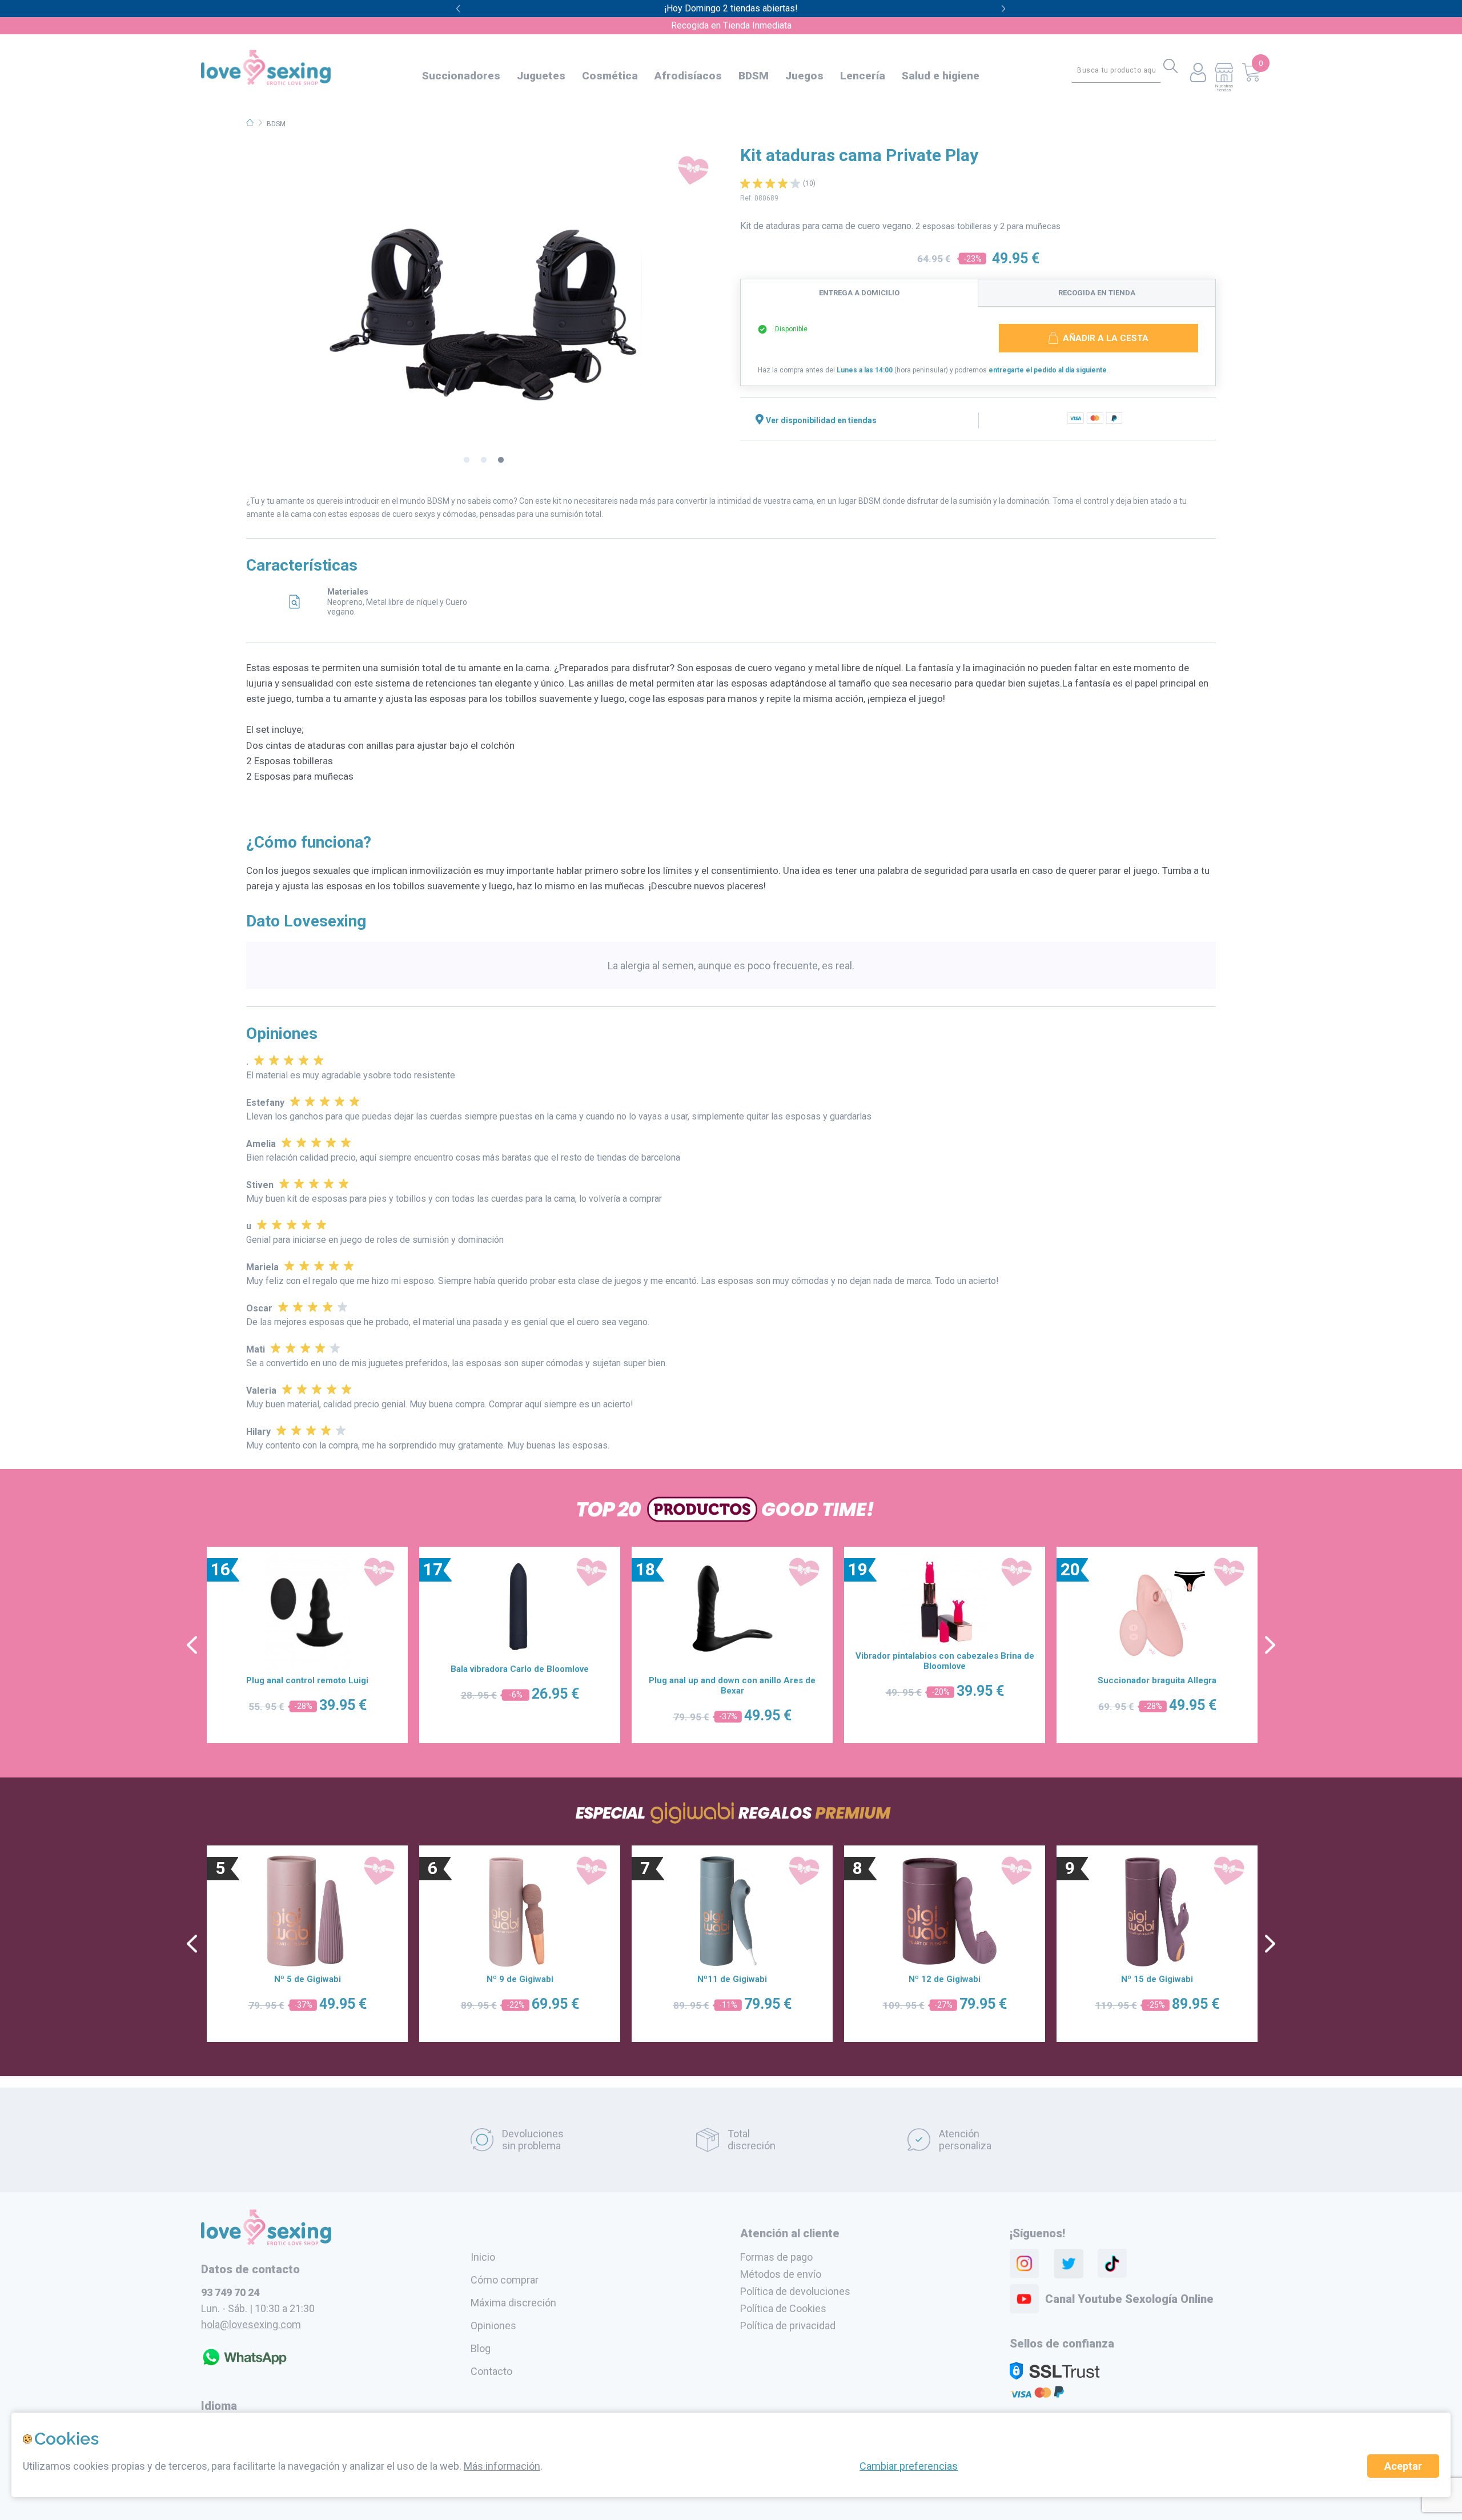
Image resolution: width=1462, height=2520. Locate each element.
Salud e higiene (941, 76)
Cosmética (610, 76)
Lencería (863, 76)
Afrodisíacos (688, 76)
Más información (502, 2466)
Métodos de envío (781, 2274)
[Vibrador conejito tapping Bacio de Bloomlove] (1157, 1612)
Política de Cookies (783, 2308)
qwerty (1004, 9)
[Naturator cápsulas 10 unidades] (307, 1612)
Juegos (804, 76)
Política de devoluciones (795, 2291)
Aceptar (1403, 2466)
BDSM (754, 76)
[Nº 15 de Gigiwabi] (1157, 1911)
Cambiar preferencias (909, 2466)
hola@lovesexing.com (251, 2324)
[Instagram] (1025, 2264)
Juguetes (541, 76)
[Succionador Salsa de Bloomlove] (945, 1612)
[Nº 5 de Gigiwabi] (307, 1911)
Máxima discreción (513, 2303)
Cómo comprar (505, 2280)
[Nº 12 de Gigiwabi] (945, 1911)
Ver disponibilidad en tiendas (821, 420)
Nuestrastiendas (1224, 88)
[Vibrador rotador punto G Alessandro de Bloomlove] (732, 1612)
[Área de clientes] (1198, 73)
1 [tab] (467, 460)
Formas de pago (776, 2257)
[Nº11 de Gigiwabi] (732, 1911)
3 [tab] (501, 460)
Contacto (491, 2371)
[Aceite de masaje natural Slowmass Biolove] (520, 1612)
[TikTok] (1112, 2264)
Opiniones (493, 2326)
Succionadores (461, 76)
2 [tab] (484, 460)
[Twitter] (1069, 2264)
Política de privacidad (788, 2326)
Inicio (483, 2257)
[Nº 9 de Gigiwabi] (520, 1911)
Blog (481, 2348)
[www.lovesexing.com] (266, 2242)
